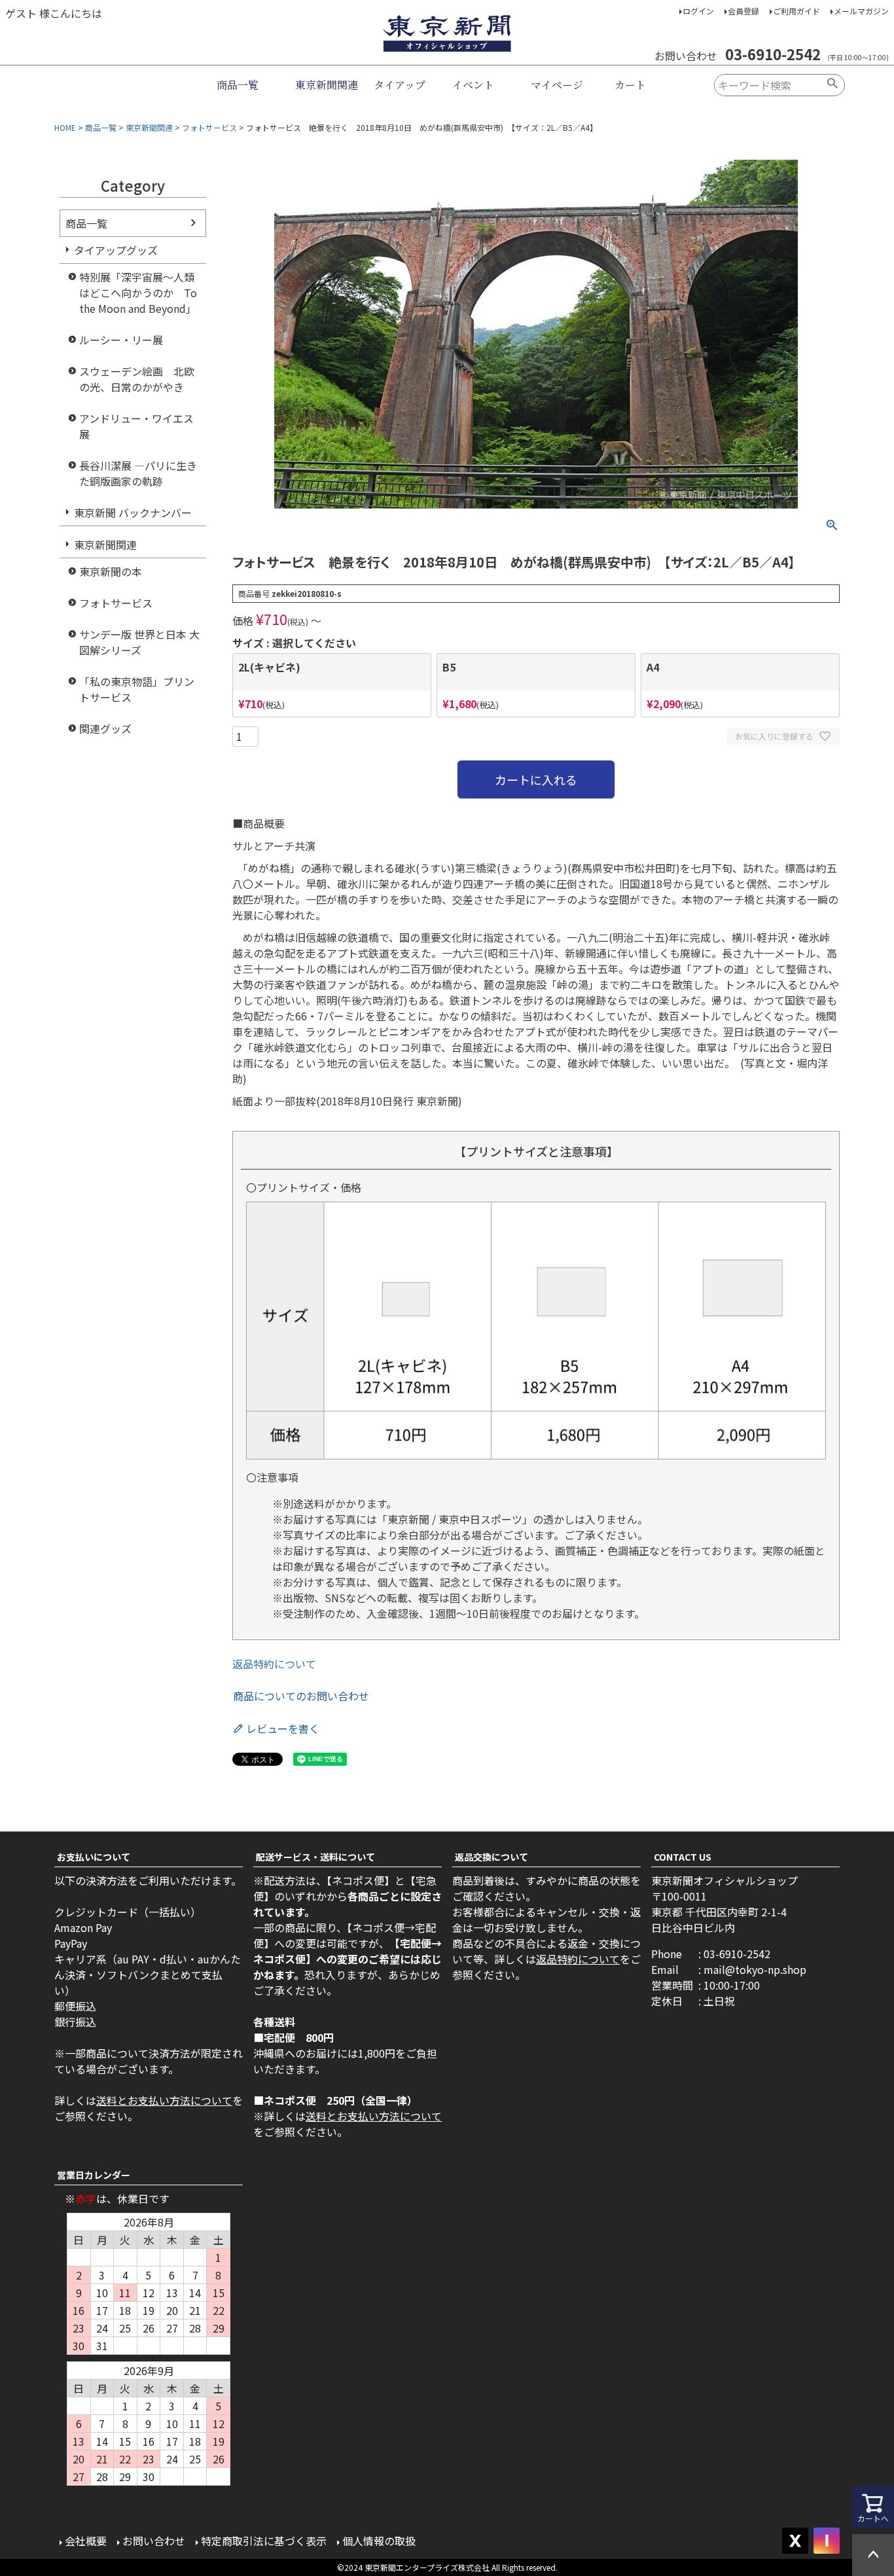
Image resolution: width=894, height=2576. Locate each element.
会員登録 (743, 11)
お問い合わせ (154, 2541)
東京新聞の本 (111, 571)
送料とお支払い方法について (164, 2100)
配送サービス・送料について (315, 1857)
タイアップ (400, 85)
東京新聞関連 (327, 85)
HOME (65, 127)
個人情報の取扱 (379, 2541)
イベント (473, 85)
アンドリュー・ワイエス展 (136, 426)
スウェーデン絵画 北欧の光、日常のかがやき (137, 379)
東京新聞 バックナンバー (133, 512)
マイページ (557, 85)
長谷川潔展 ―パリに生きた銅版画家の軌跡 (138, 473)
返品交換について (492, 1857)
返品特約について (274, 1664)
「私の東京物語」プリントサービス (137, 689)
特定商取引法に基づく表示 (264, 2541)
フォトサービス (209, 127)
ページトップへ (873, 2555)
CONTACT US (683, 1857)
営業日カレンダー (94, 2175)
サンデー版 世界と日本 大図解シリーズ (139, 642)
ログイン (698, 11)
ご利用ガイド (796, 11)
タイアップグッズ (116, 250)
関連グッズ (105, 728)
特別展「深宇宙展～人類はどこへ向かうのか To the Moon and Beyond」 (138, 293)
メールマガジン (861, 11)
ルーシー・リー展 (121, 340)
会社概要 (86, 2541)
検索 (833, 85)
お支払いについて (94, 1857)
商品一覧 (238, 85)
